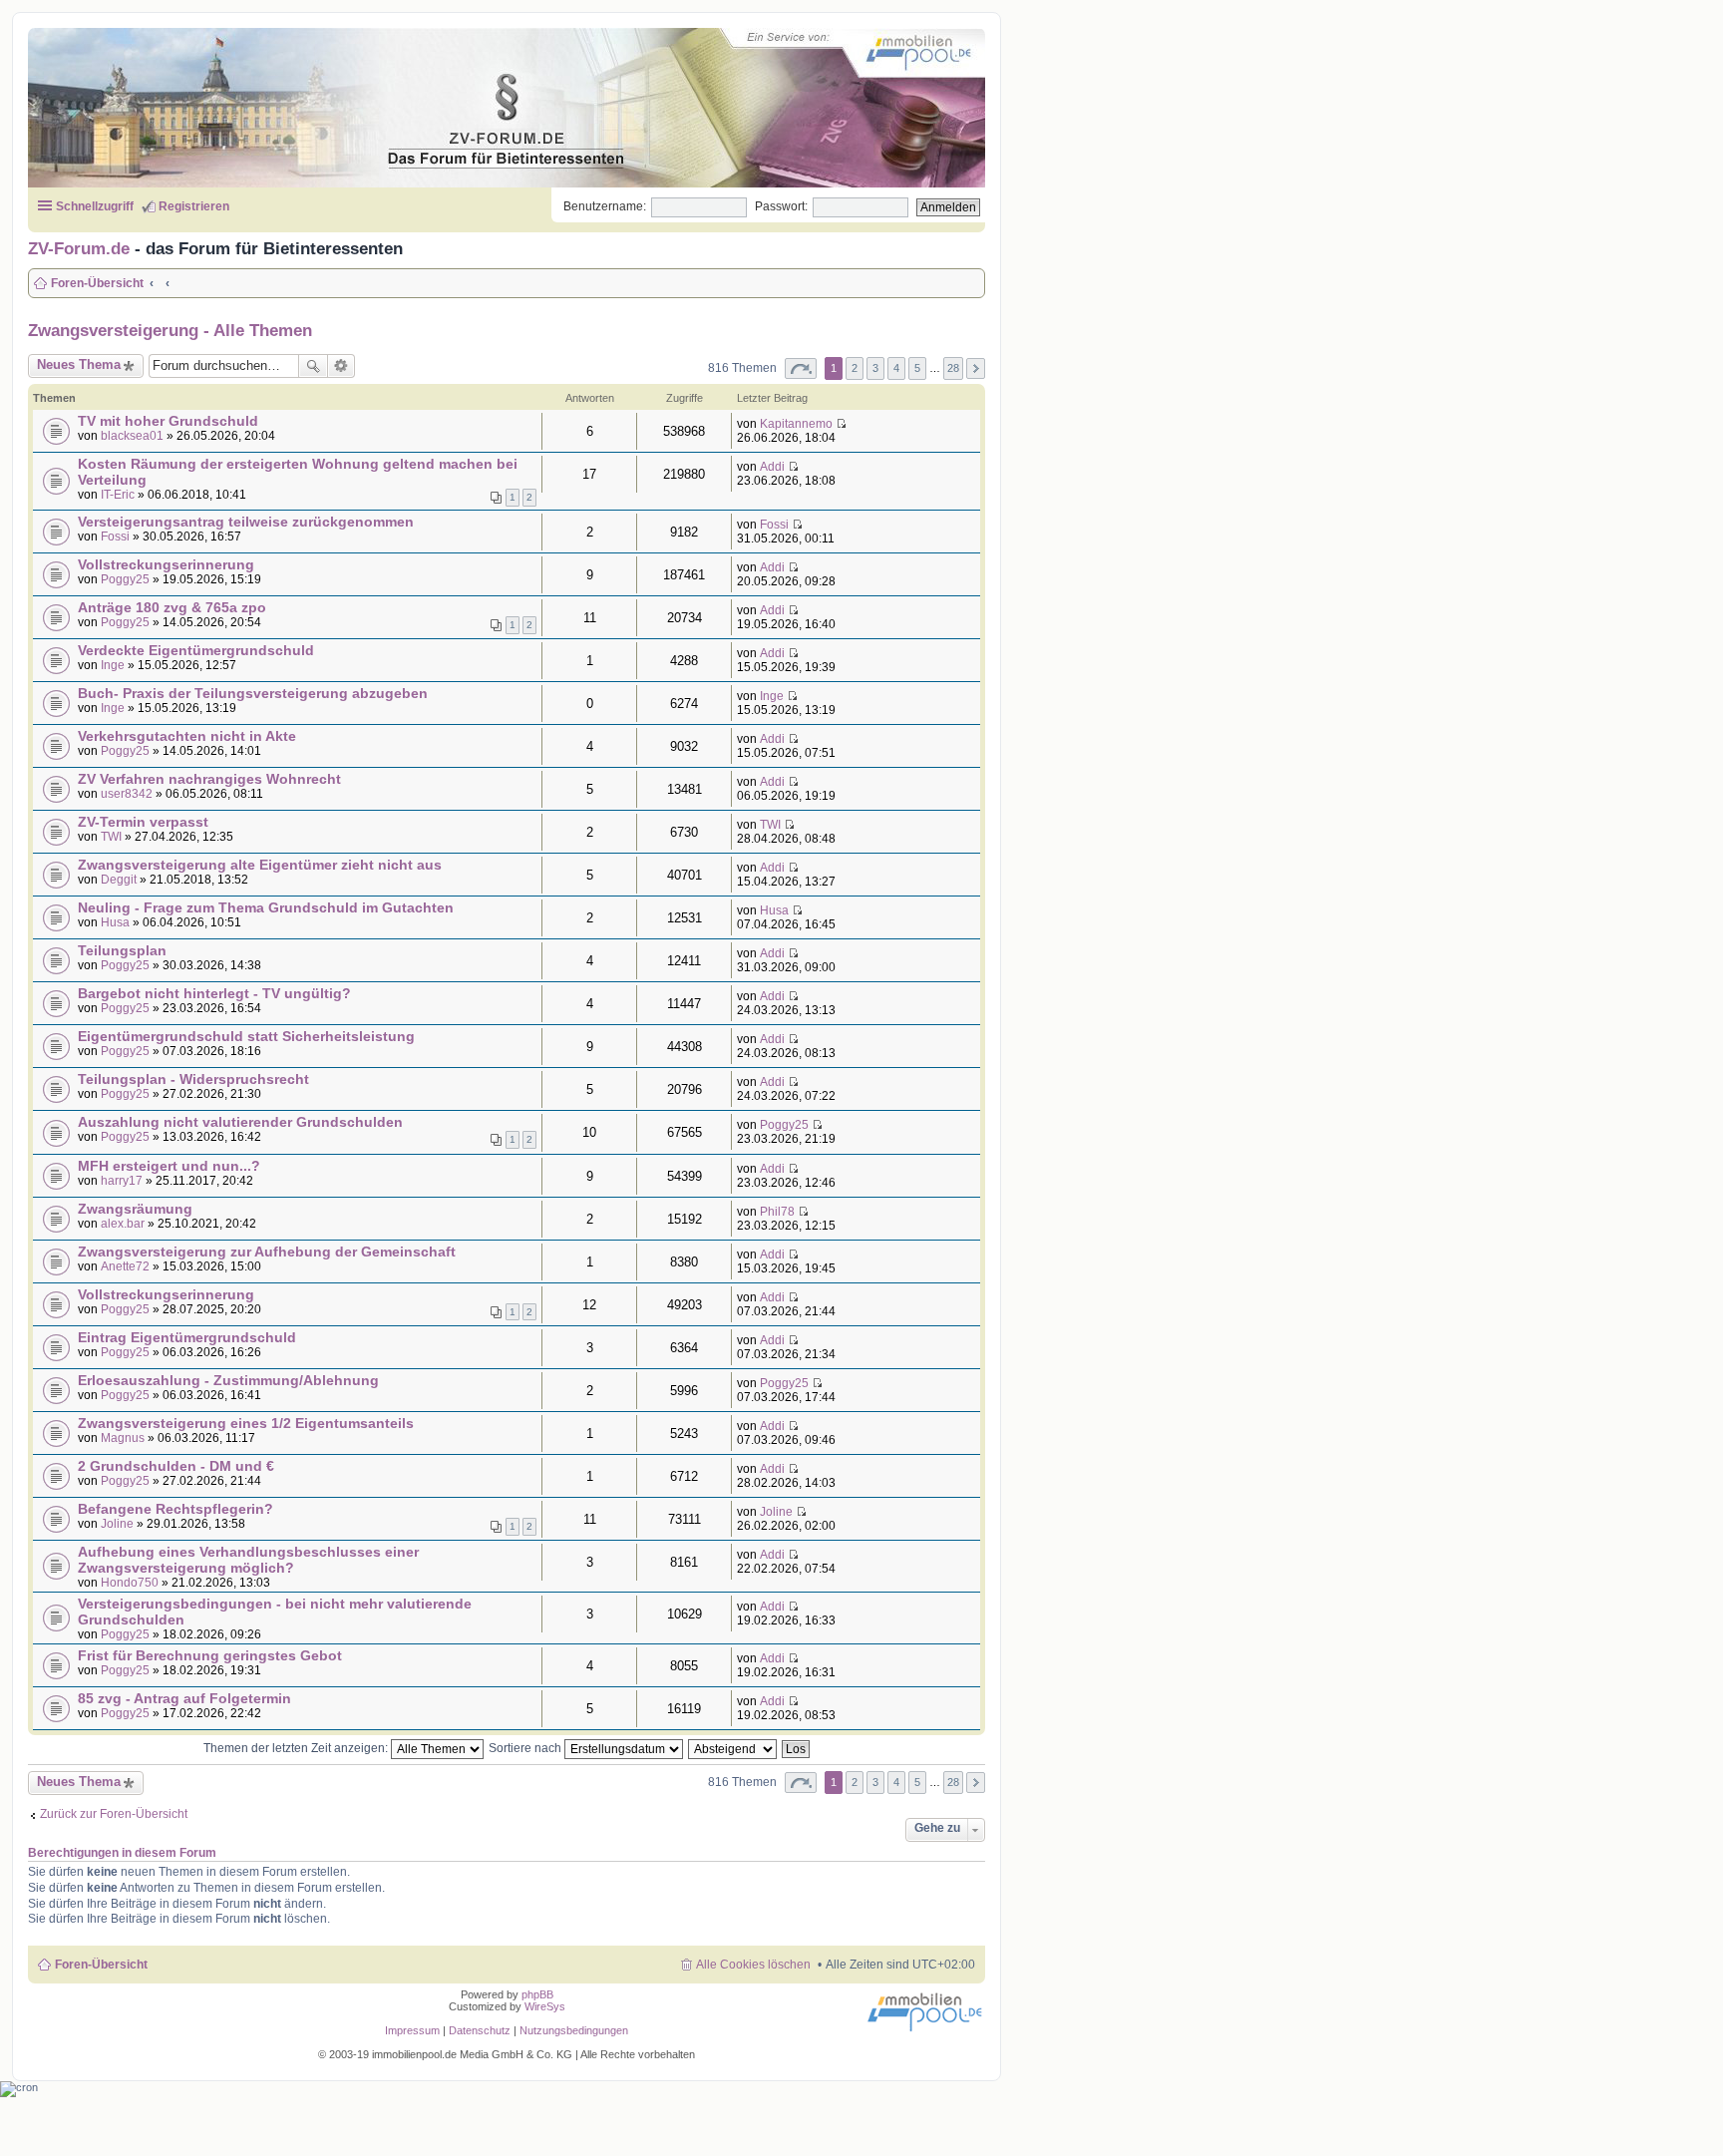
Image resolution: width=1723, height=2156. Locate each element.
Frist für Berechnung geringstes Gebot (210, 1655)
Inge (113, 665)
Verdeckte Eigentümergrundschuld (196, 650)
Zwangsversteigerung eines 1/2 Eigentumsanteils (246, 1423)
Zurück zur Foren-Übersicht (114, 1814)
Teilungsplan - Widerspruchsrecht (193, 1079)
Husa (115, 922)
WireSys (545, 2006)
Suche (313, 366)
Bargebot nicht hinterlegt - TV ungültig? (214, 993)
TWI (111, 837)
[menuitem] (481, 2030)
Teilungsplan (122, 950)
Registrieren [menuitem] (194, 206)
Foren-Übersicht (101, 1965)
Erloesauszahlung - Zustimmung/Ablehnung (228, 1380)
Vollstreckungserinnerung (166, 564)
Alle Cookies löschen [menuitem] (753, 1965)
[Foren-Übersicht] (488, 104)
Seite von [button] (801, 368)
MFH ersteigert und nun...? (169, 1166)
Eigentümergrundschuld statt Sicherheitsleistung (246, 1036)
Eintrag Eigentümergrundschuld (187, 1337)
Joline (117, 1524)
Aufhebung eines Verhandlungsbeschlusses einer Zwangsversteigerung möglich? (248, 1560)
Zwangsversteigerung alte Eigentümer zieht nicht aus (260, 865)
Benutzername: (605, 206)
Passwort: (781, 206)
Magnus (123, 1438)
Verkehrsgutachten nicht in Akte (187, 736)
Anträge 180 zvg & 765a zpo (172, 607)
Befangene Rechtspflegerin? (175, 1509)
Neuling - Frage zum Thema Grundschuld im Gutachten (266, 907)
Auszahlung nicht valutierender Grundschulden (240, 1122)
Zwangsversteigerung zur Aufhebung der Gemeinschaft (267, 1252)
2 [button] (855, 368)
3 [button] (875, 368)
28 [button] (953, 368)
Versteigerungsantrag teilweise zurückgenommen (246, 522)
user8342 (127, 794)
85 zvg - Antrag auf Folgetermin (184, 1698)
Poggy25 (125, 579)
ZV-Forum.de (79, 248)
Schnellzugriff (95, 206)
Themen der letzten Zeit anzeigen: (297, 1748)
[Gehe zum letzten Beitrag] (841, 424)
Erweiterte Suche (342, 366)
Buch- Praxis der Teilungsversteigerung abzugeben (253, 693)
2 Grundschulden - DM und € (176, 1466)
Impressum (412, 2030)
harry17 (122, 1181)
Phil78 (777, 1212)
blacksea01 (132, 436)
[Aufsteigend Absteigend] (733, 1748)
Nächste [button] (976, 368)
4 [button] (896, 368)
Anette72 (125, 1266)
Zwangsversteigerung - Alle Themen (170, 330)
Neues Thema (79, 364)
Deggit (119, 880)
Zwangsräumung (135, 1209)
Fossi (115, 537)
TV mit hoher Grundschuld (168, 421)
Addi (772, 467)
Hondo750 (130, 1583)
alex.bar (123, 1224)
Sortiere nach (526, 1748)
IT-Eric (118, 495)
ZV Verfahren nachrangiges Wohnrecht (209, 779)
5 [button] (917, 368)
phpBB (537, 1994)
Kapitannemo (796, 424)
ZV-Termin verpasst (143, 822)
